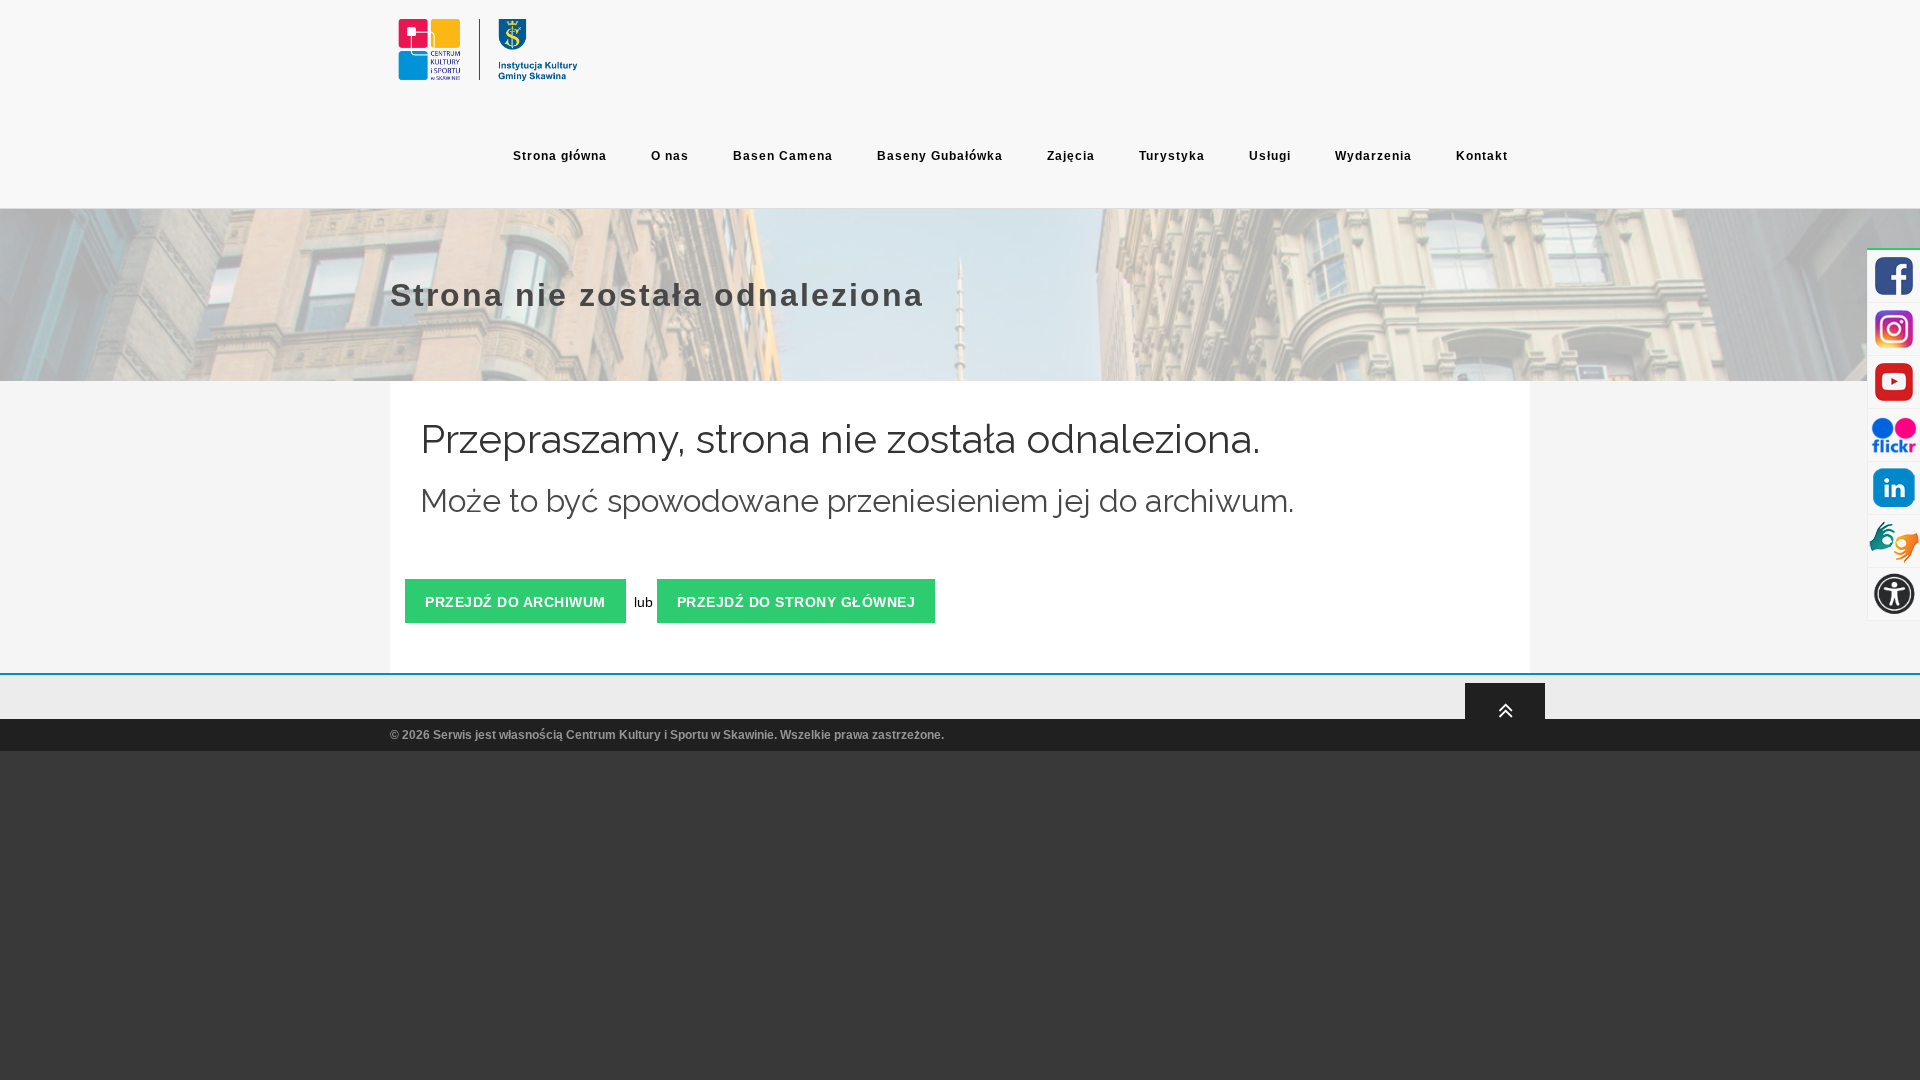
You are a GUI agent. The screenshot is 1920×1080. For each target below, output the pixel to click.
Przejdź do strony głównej (796, 602)
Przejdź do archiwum (515, 602)
